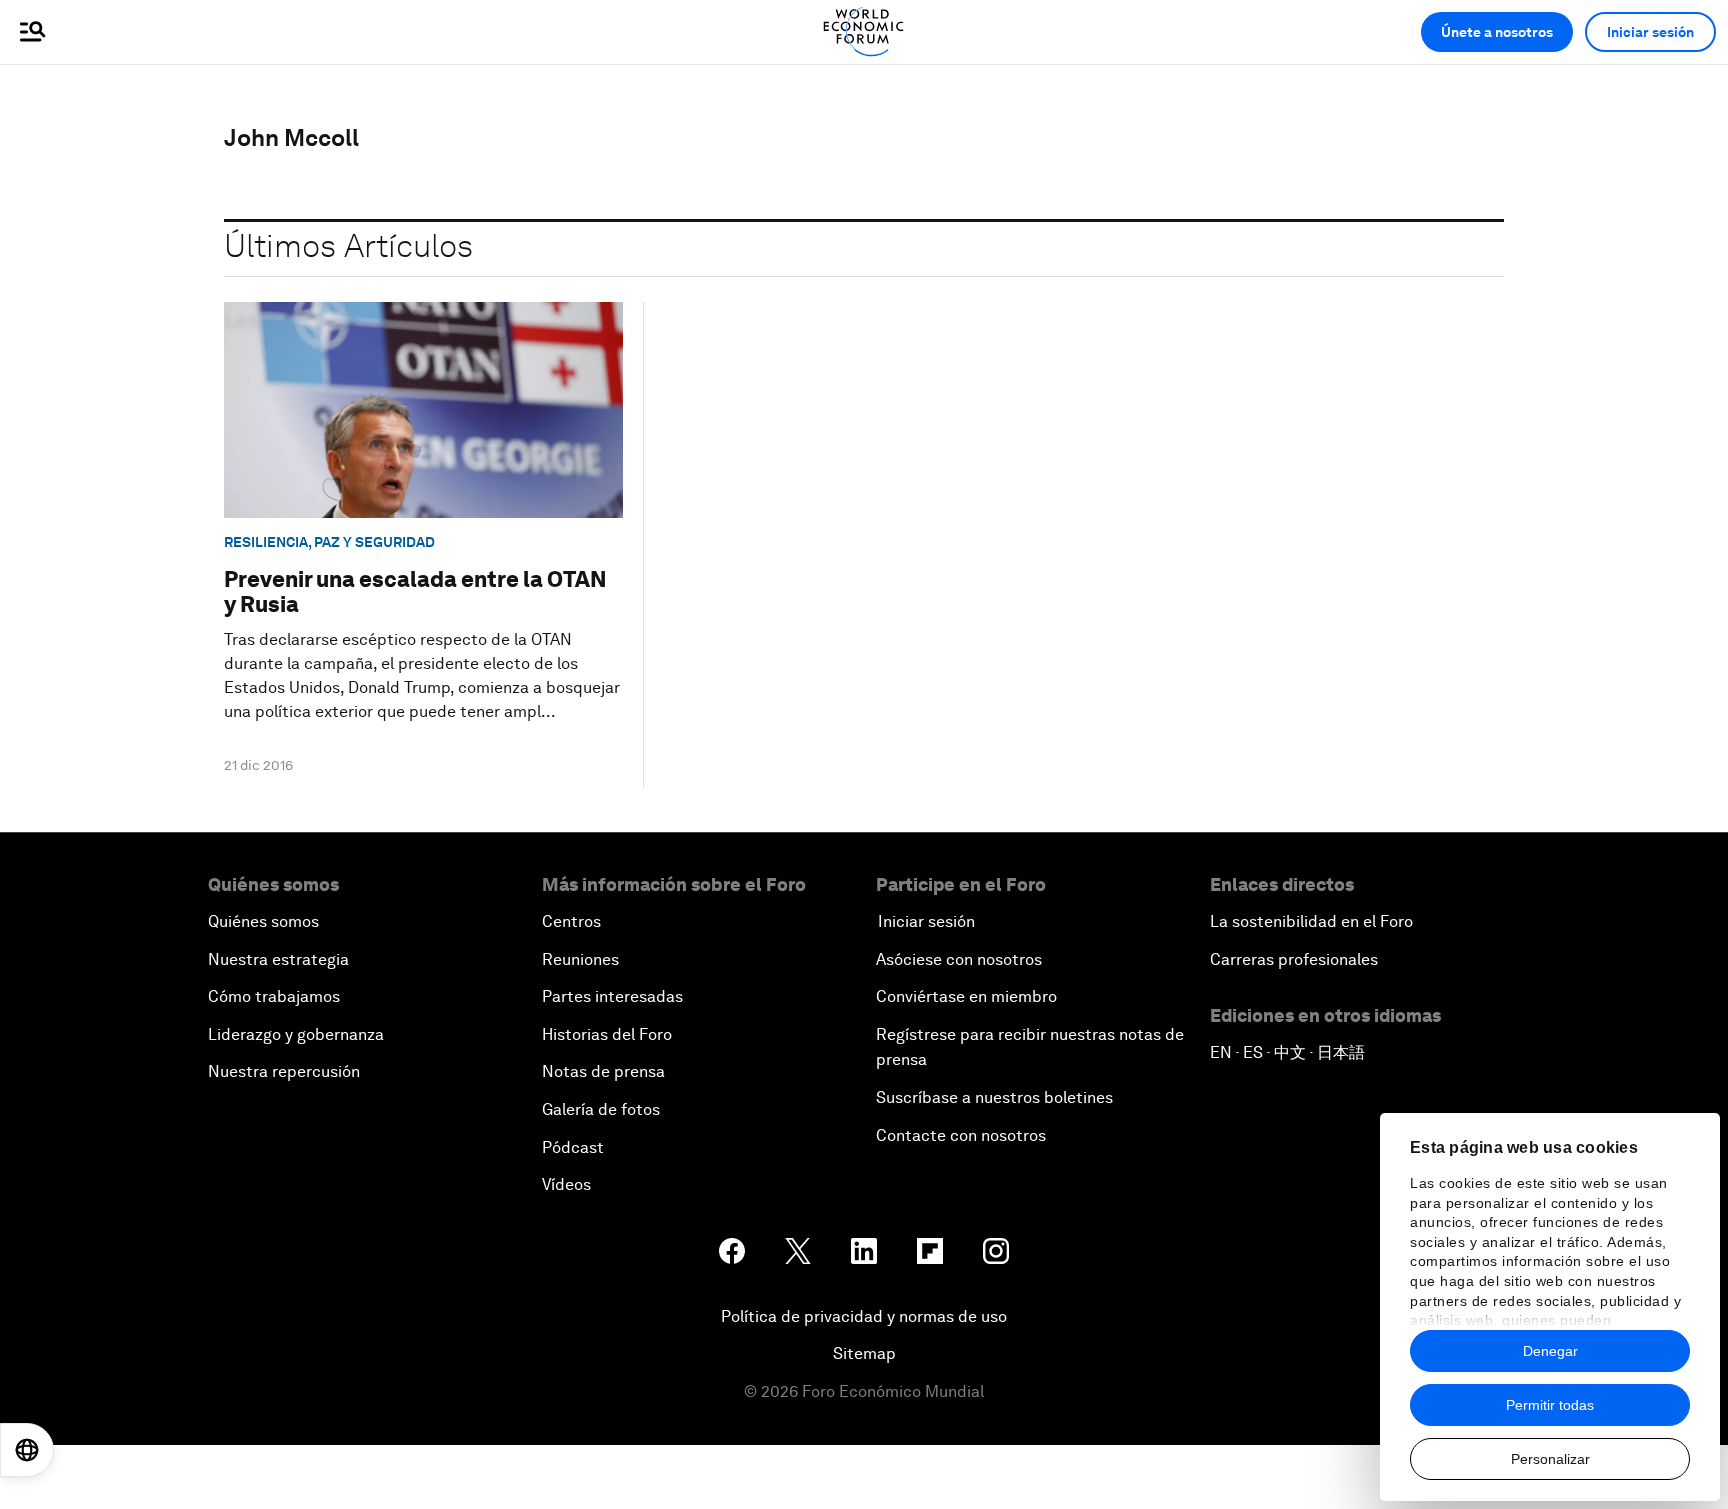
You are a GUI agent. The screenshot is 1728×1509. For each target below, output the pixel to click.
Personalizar (1550, 1459)
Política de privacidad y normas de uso (864, 1316)
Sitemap (864, 1353)
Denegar (1550, 1351)
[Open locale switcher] (27, 1450)
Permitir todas (1550, 1405)
